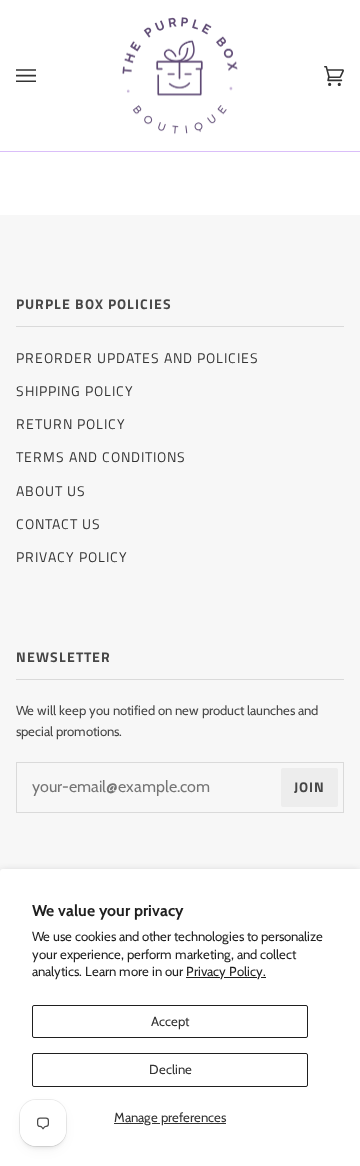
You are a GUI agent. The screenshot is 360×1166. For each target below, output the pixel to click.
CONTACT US (58, 523)
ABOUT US (51, 490)
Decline (170, 1069)
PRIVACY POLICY (72, 556)
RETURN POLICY (71, 423)
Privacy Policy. (226, 971)
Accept (170, 1021)
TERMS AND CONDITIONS (101, 456)
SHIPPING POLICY (75, 390)
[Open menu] (46, 75)
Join (309, 786)
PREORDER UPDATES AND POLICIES (137, 357)
